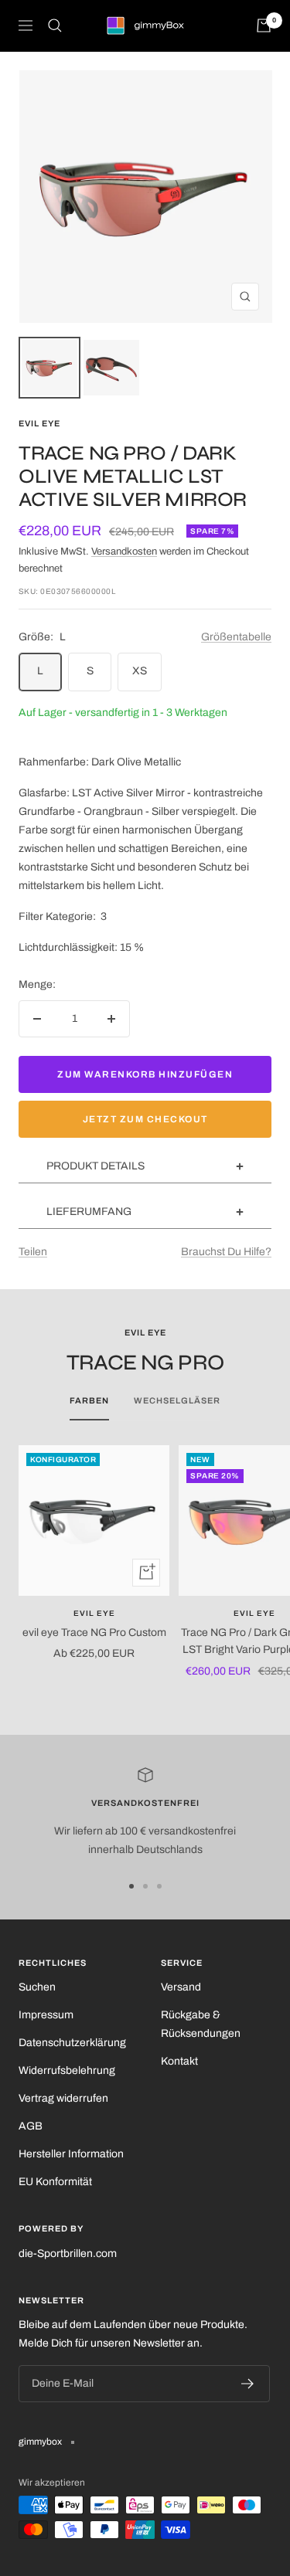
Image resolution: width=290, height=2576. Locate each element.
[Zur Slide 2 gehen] (145, 1886)
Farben (89, 1400)
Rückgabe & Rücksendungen (201, 2024)
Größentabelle (236, 637)
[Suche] (55, 25)
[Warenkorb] (264, 25)
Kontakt (179, 2061)
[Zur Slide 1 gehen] (131, 1886)
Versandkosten (124, 552)
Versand (181, 1987)
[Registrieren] (248, 2384)
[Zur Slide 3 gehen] (159, 1886)
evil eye (39, 423)
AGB (31, 2126)
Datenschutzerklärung (72, 2043)
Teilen (33, 1252)
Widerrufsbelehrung (67, 2070)
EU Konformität (55, 2182)
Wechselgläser (177, 1400)
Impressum (46, 2015)
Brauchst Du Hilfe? (226, 1252)
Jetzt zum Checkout (145, 1119)
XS (140, 671)
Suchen (37, 1987)
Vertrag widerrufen (63, 2098)
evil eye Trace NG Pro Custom (94, 1632)
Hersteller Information (71, 2154)
